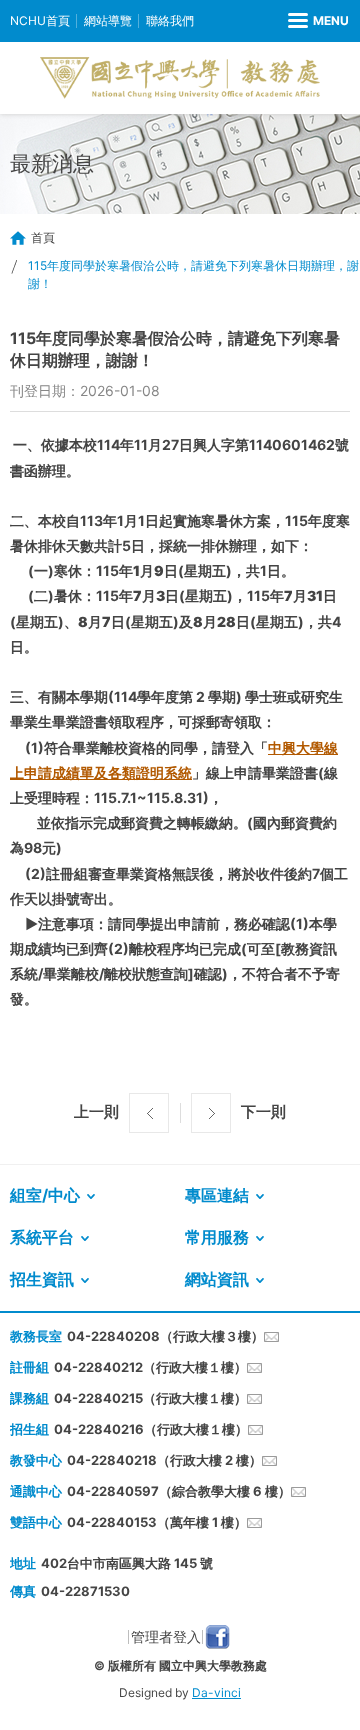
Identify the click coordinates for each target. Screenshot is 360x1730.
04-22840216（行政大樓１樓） (151, 1429)
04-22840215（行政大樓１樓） (150, 1398)
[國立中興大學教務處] (180, 78)
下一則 (263, 1111)
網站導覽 (108, 20)
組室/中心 (45, 1195)
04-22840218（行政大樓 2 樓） (164, 1460)
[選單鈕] (318, 21)
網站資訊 (217, 1279)
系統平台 (42, 1237)
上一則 (96, 1111)
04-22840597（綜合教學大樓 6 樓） (179, 1491)
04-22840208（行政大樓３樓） (165, 1336)
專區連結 (217, 1195)
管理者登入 (166, 1636)
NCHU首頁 (40, 20)
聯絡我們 (170, 20)
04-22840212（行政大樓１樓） (150, 1367)
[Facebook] (217, 1637)
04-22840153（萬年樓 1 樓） (157, 1522)
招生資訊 (42, 1279)
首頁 (43, 237)
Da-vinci (216, 1692)
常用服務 (217, 1237)
